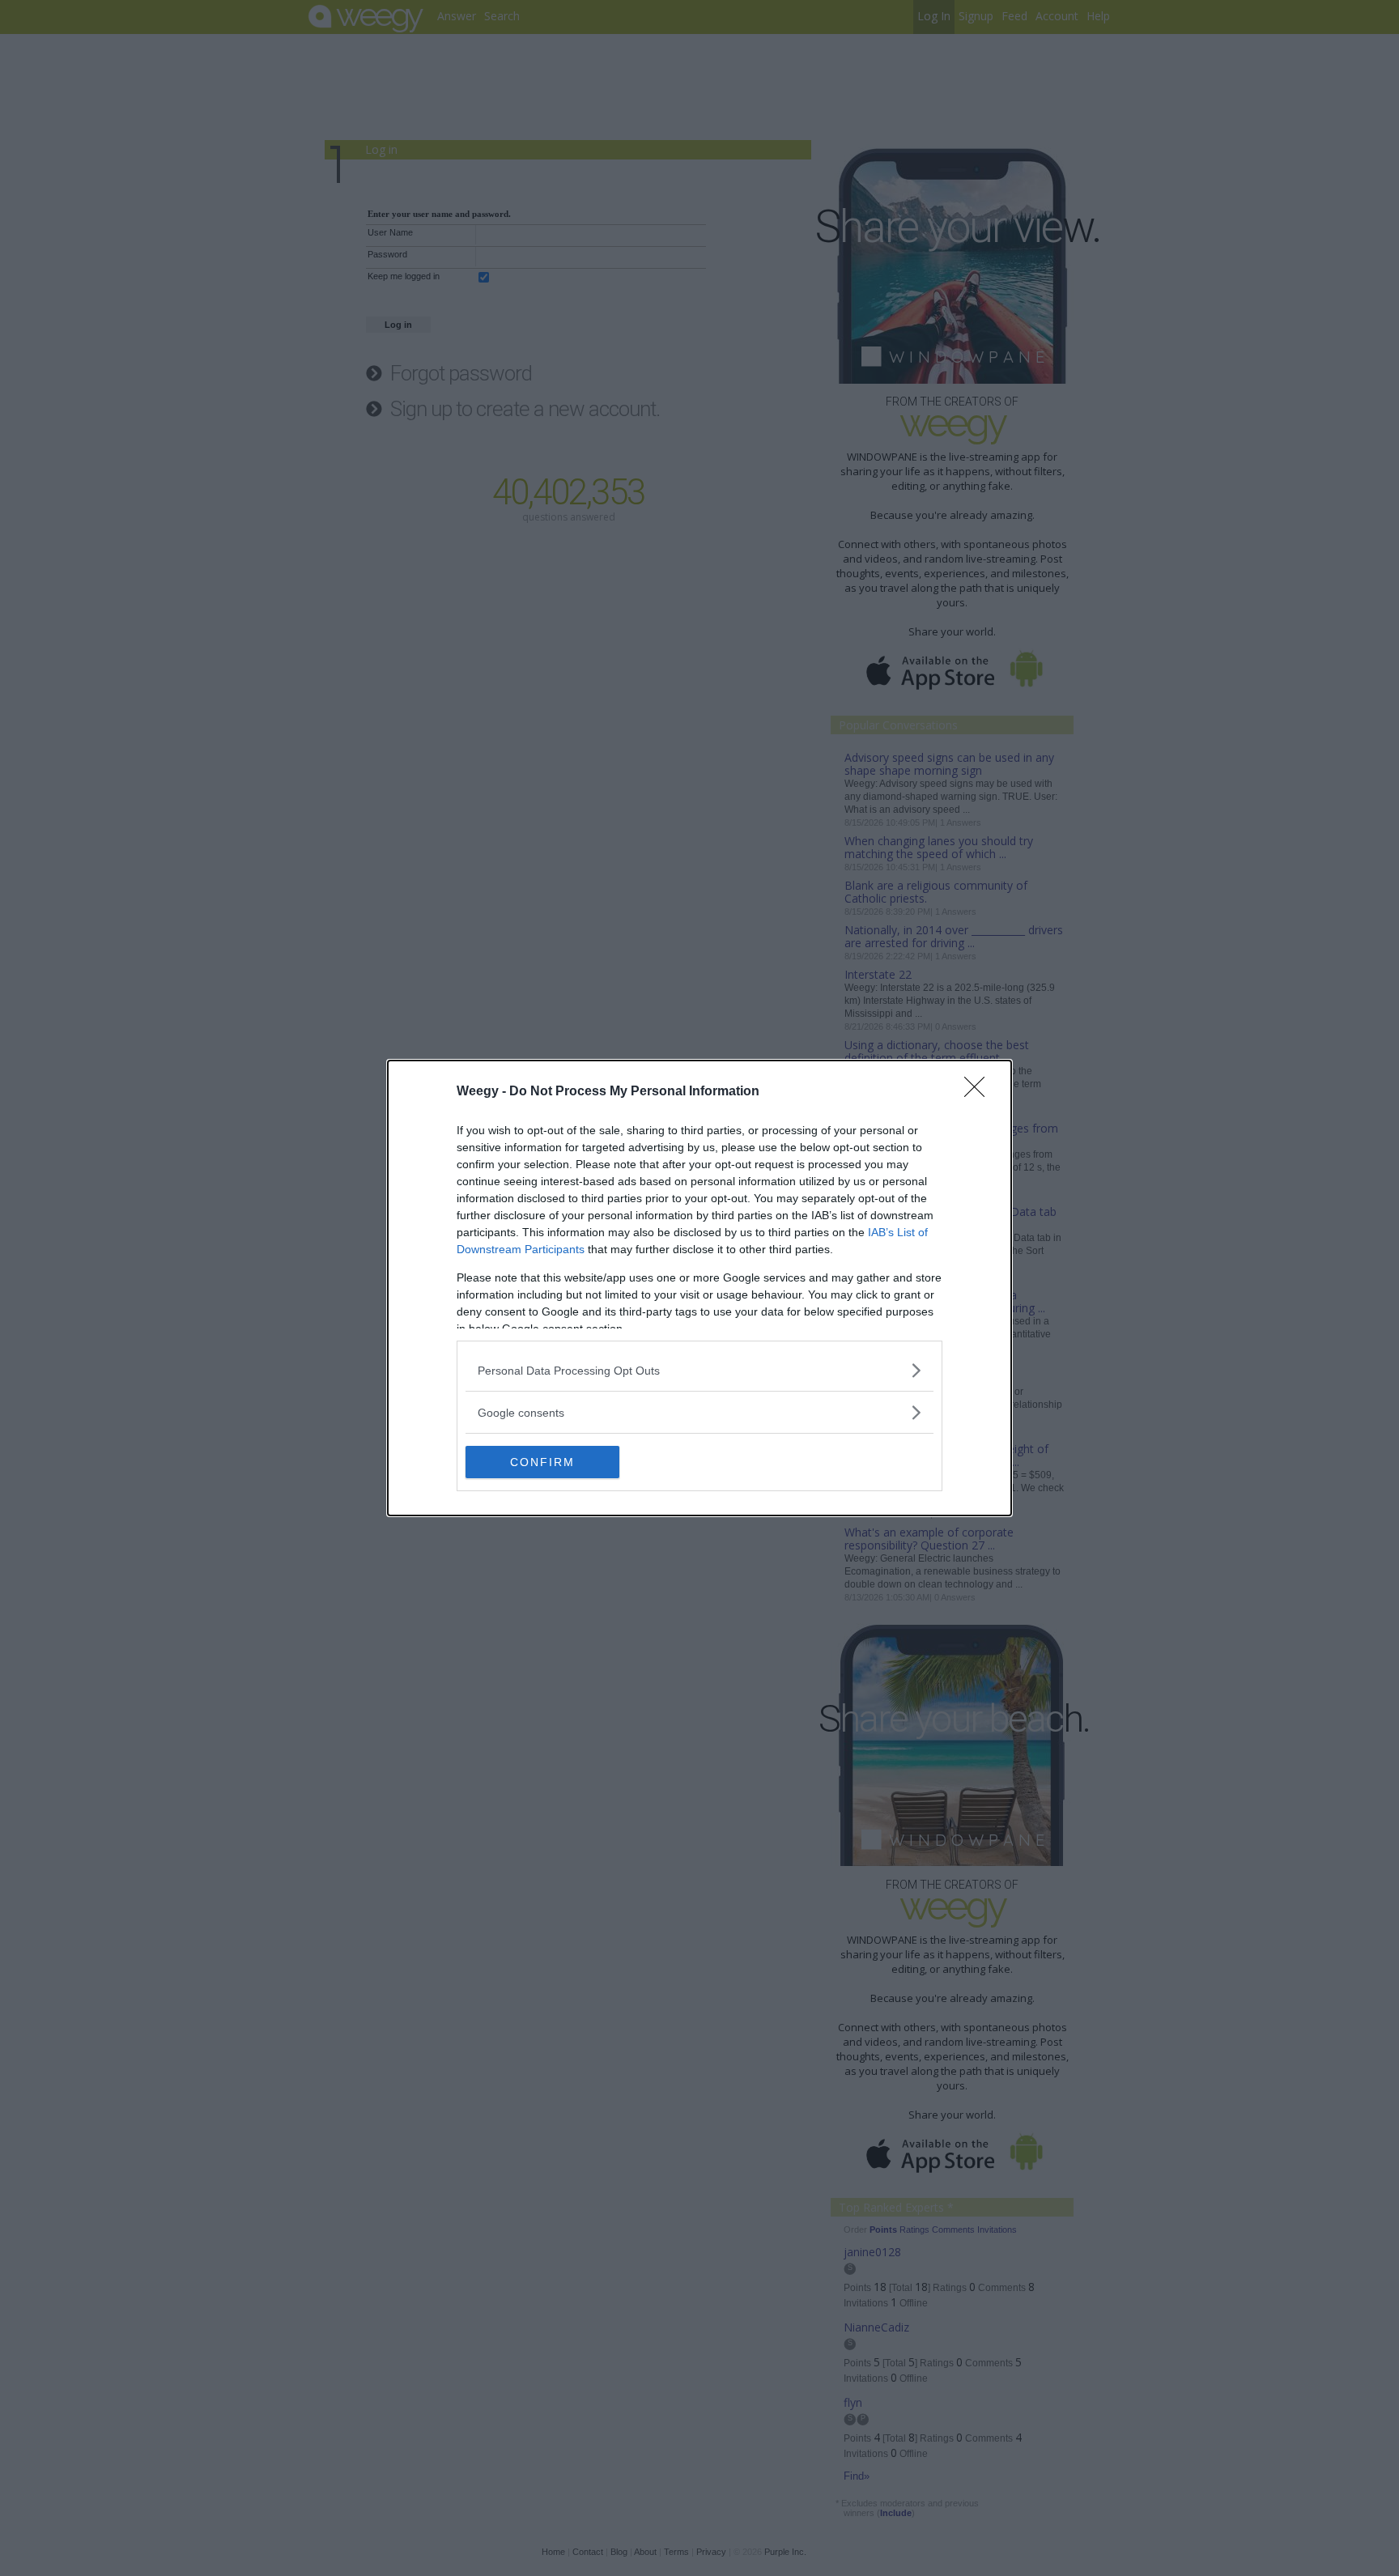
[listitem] (699, 1370)
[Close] (980, 1092)
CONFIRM (542, 1462)
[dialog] (699, 1288)
